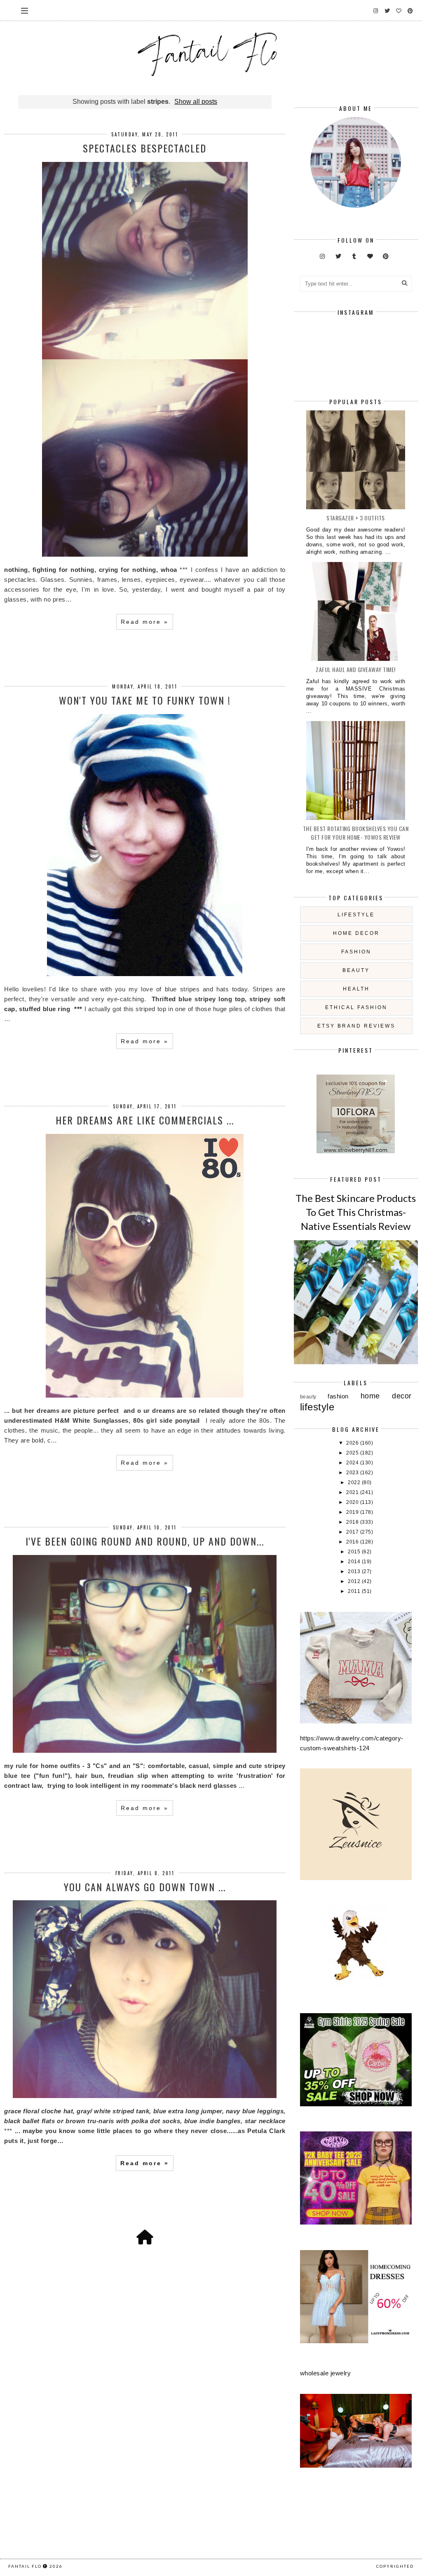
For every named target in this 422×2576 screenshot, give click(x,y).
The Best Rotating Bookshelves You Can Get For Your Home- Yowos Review (356, 833)
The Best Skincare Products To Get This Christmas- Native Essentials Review (356, 1212)
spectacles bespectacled (145, 148)
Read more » (145, 622)
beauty (356, 970)
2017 (353, 1532)
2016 (353, 1542)
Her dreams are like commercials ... (145, 1120)
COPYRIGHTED (395, 2566)
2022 (355, 1482)
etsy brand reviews (356, 1026)
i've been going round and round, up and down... (145, 1541)
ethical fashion (356, 1007)
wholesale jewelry (326, 2373)
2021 (353, 1492)
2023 (353, 1473)
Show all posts (196, 102)
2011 (355, 1591)
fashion (356, 952)
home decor (356, 933)
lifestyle (356, 915)
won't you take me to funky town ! (145, 700)
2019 (353, 1512)
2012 (355, 1581)
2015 (355, 1552)
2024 (353, 1463)
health (356, 989)
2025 (353, 1453)
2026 (353, 1443)
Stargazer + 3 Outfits (356, 518)
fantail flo (25, 2566)
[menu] (25, 10)
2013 (355, 1571)
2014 (355, 1562)
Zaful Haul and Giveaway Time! (356, 669)
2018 (353, 1522)
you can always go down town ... (145, 1887)
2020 (353, 1502)
